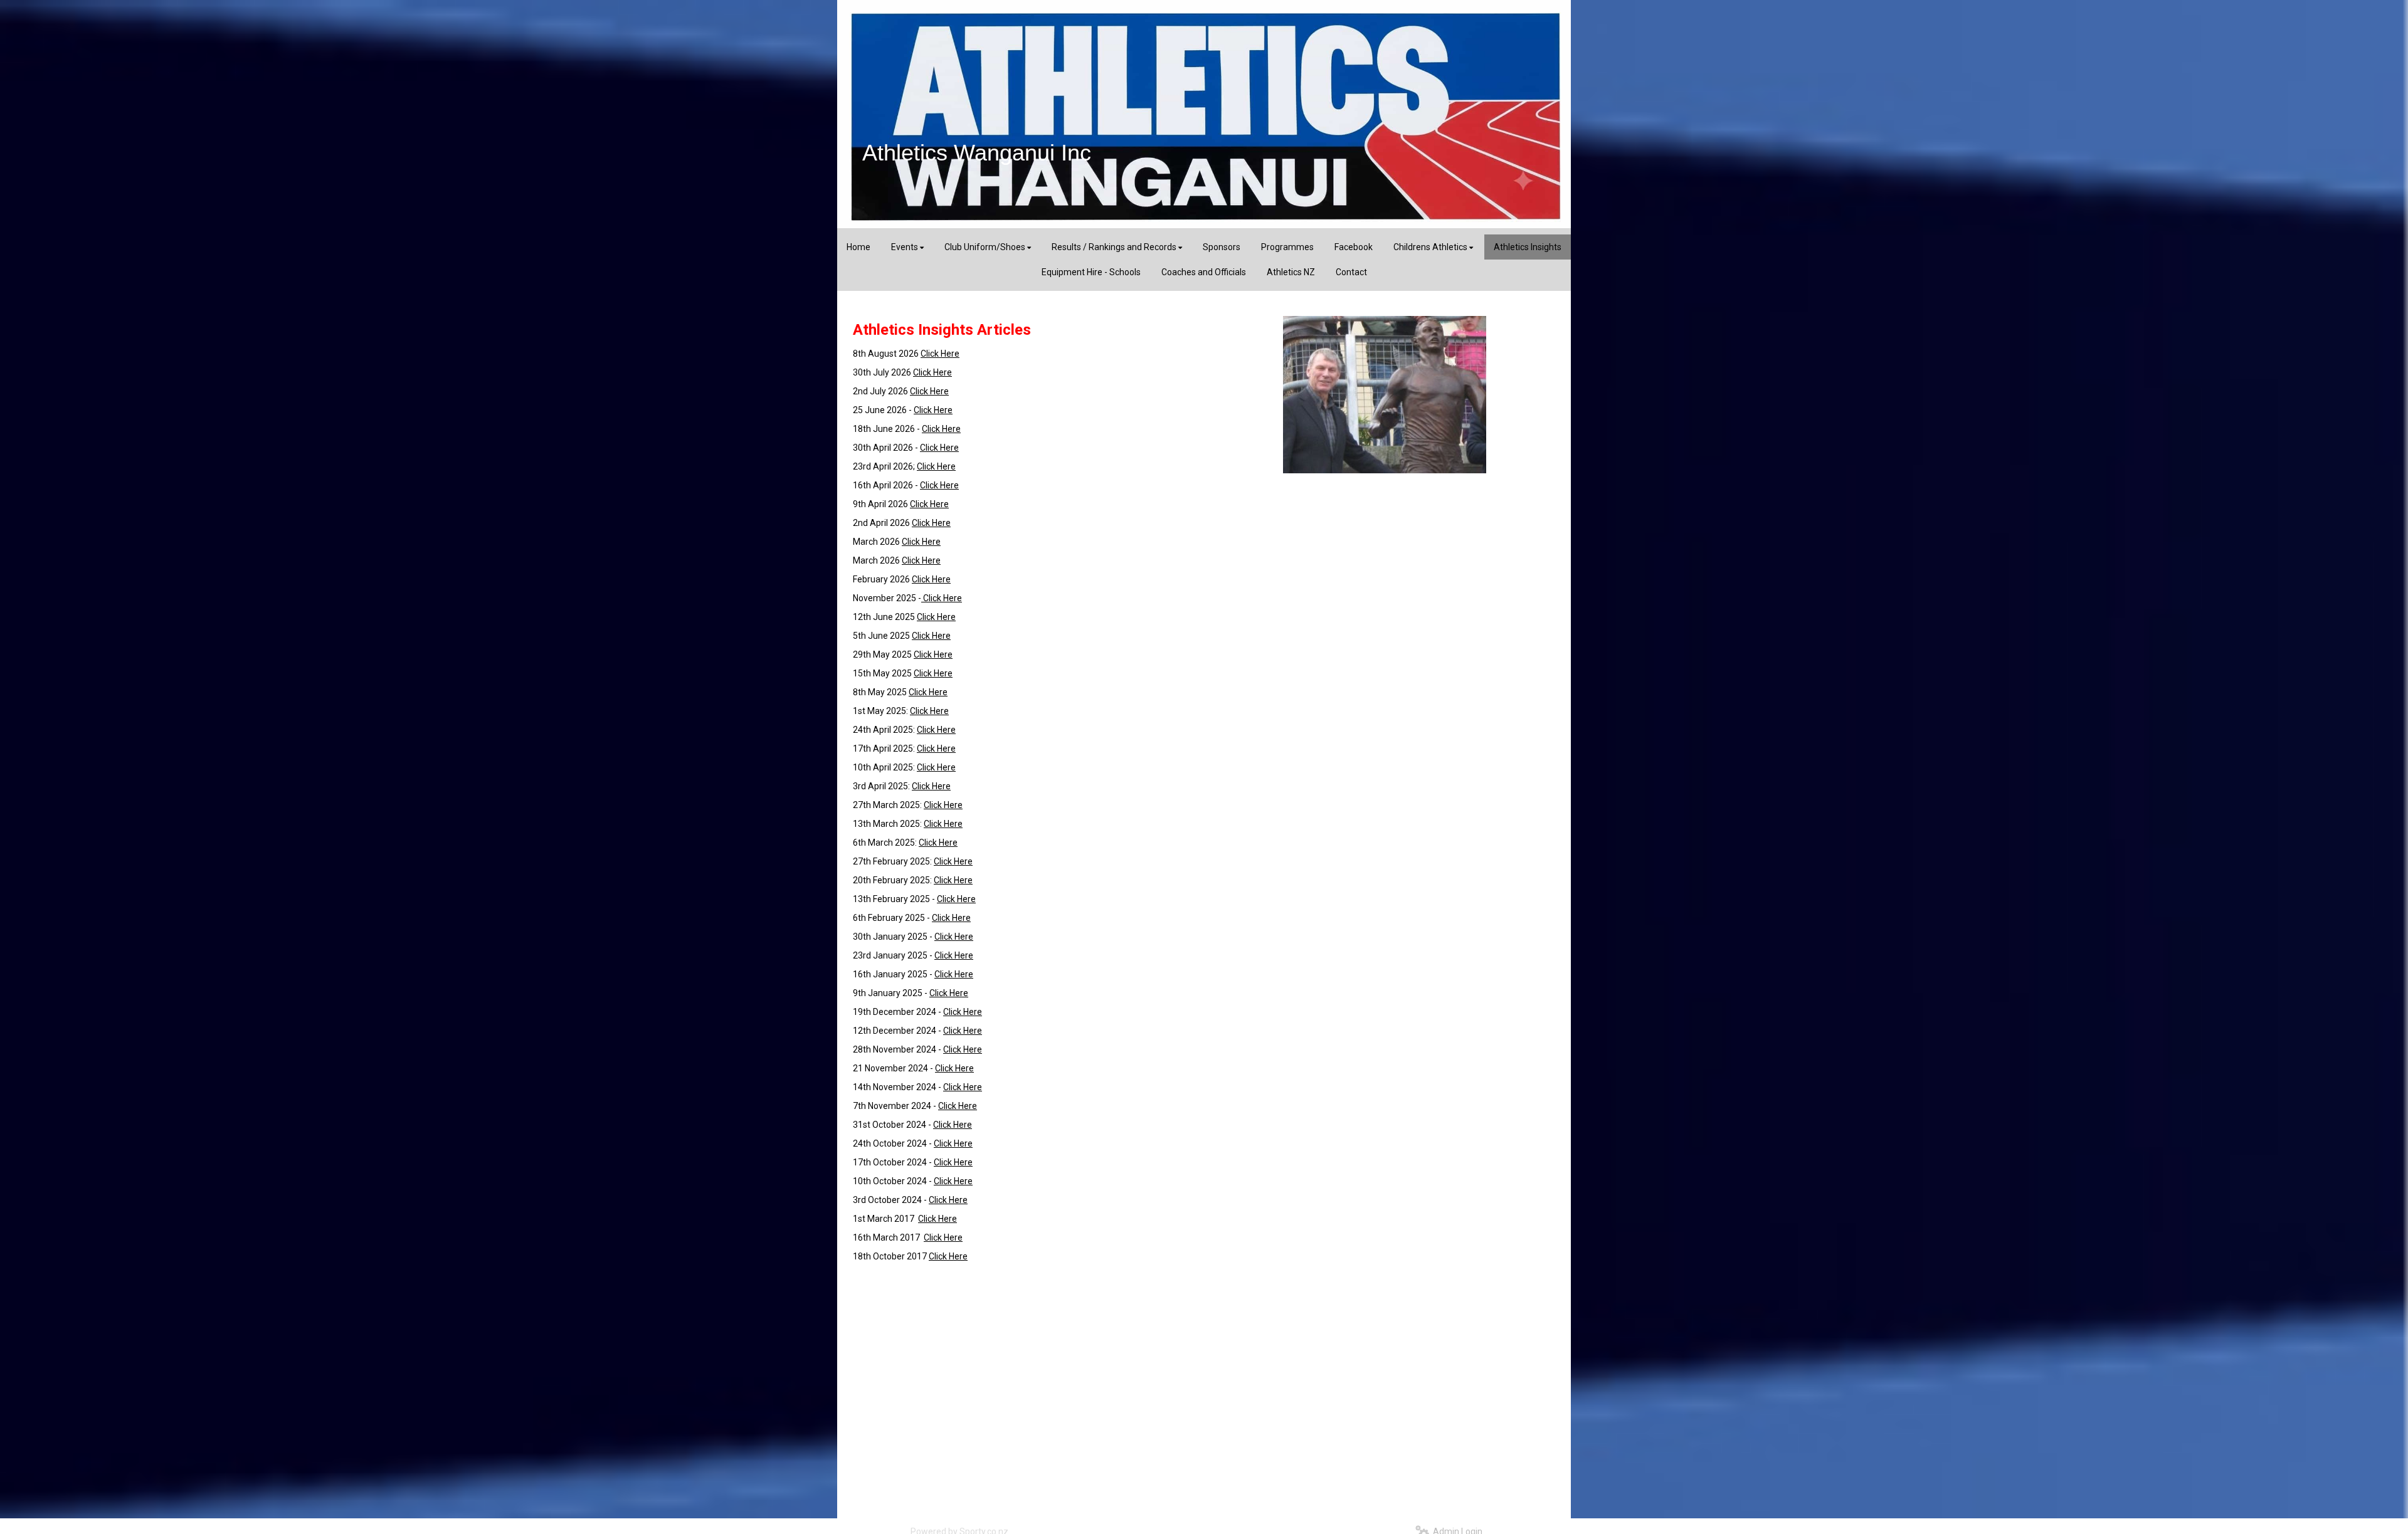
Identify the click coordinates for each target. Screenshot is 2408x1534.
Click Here (940, 354)
